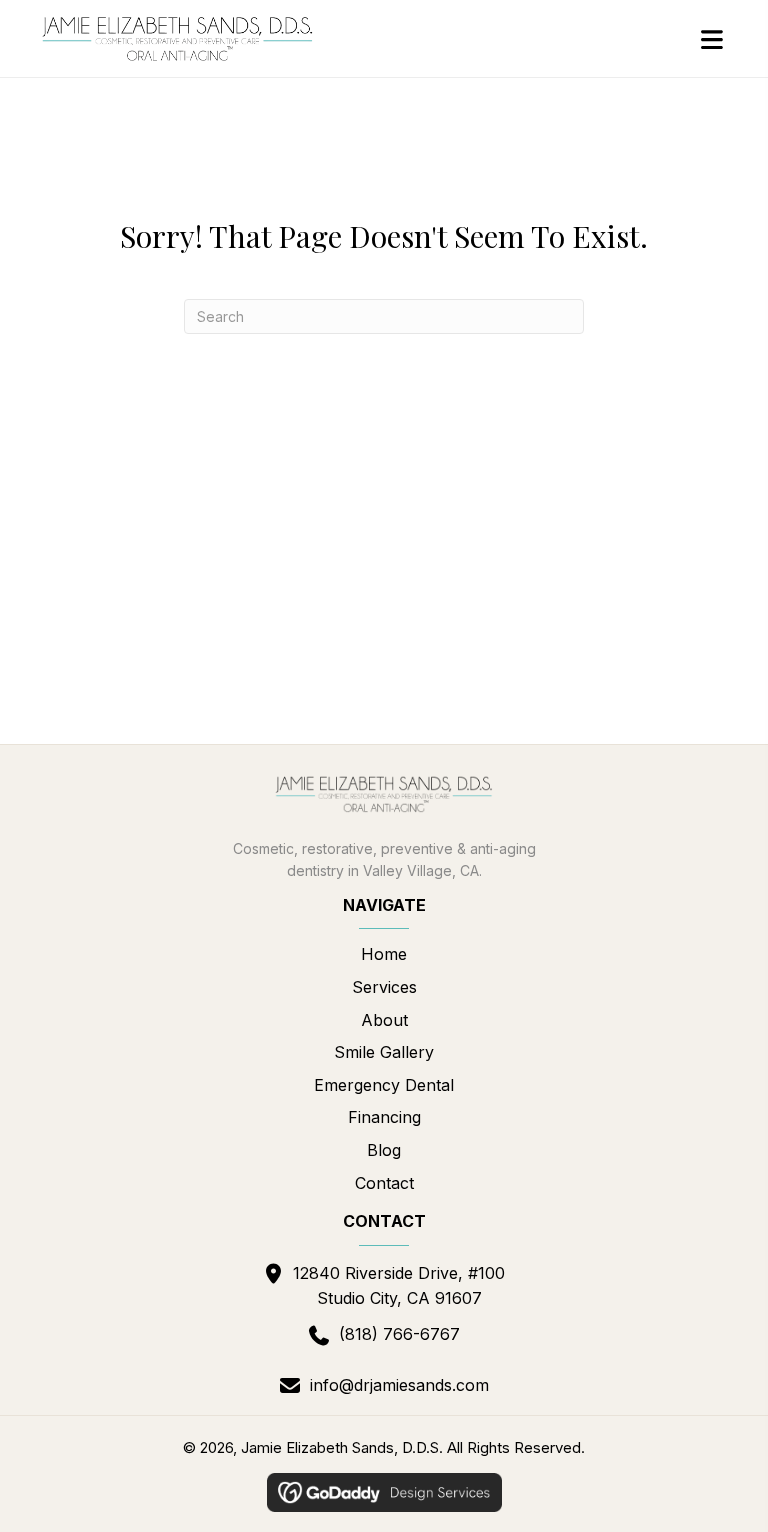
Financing (384, 1117)
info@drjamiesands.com (399, 1385)
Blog (384, 1150)
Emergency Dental (384, 1085)
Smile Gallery (384, 1052)
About (384, 1020)
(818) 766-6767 (399, 1334)
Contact (384, 1183)
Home (384, 954)
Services (384, 987)
